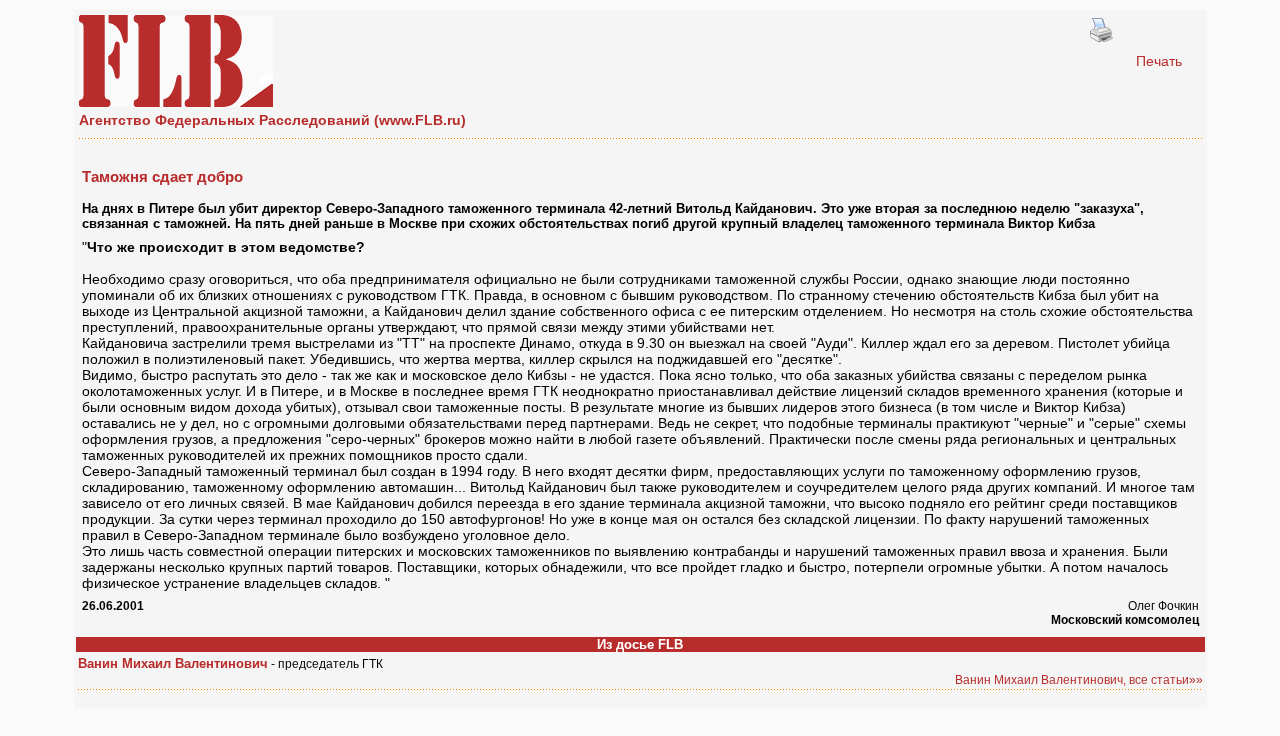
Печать (1159, 61)
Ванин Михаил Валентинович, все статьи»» (1079, 680)
